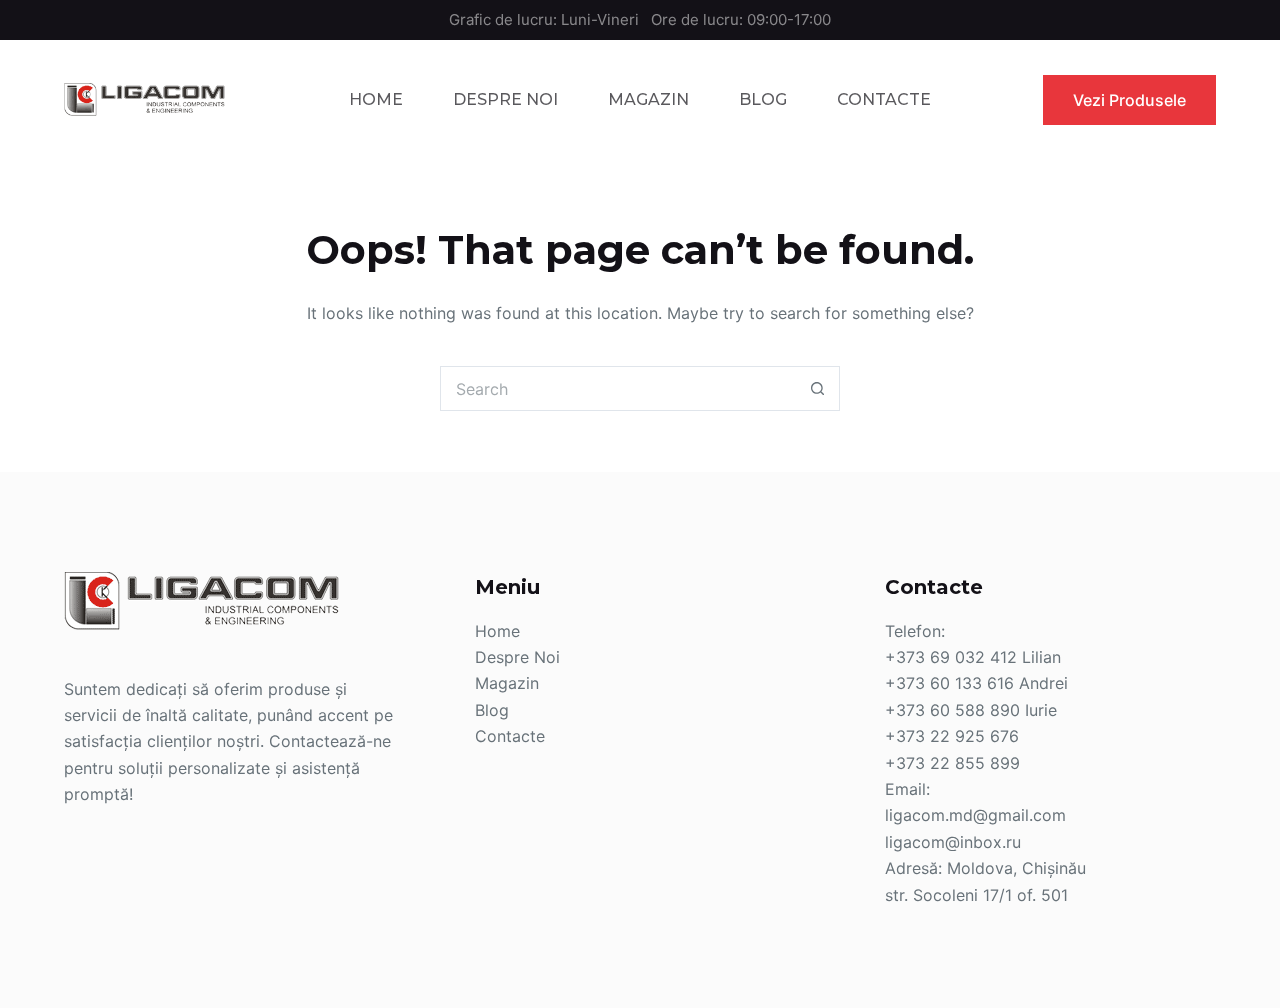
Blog (763, 99)
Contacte (884, 99)
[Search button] (817, 388)
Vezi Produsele (1129, 100)
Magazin (648, 99)
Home (376, 99)
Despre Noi (505, 99)
